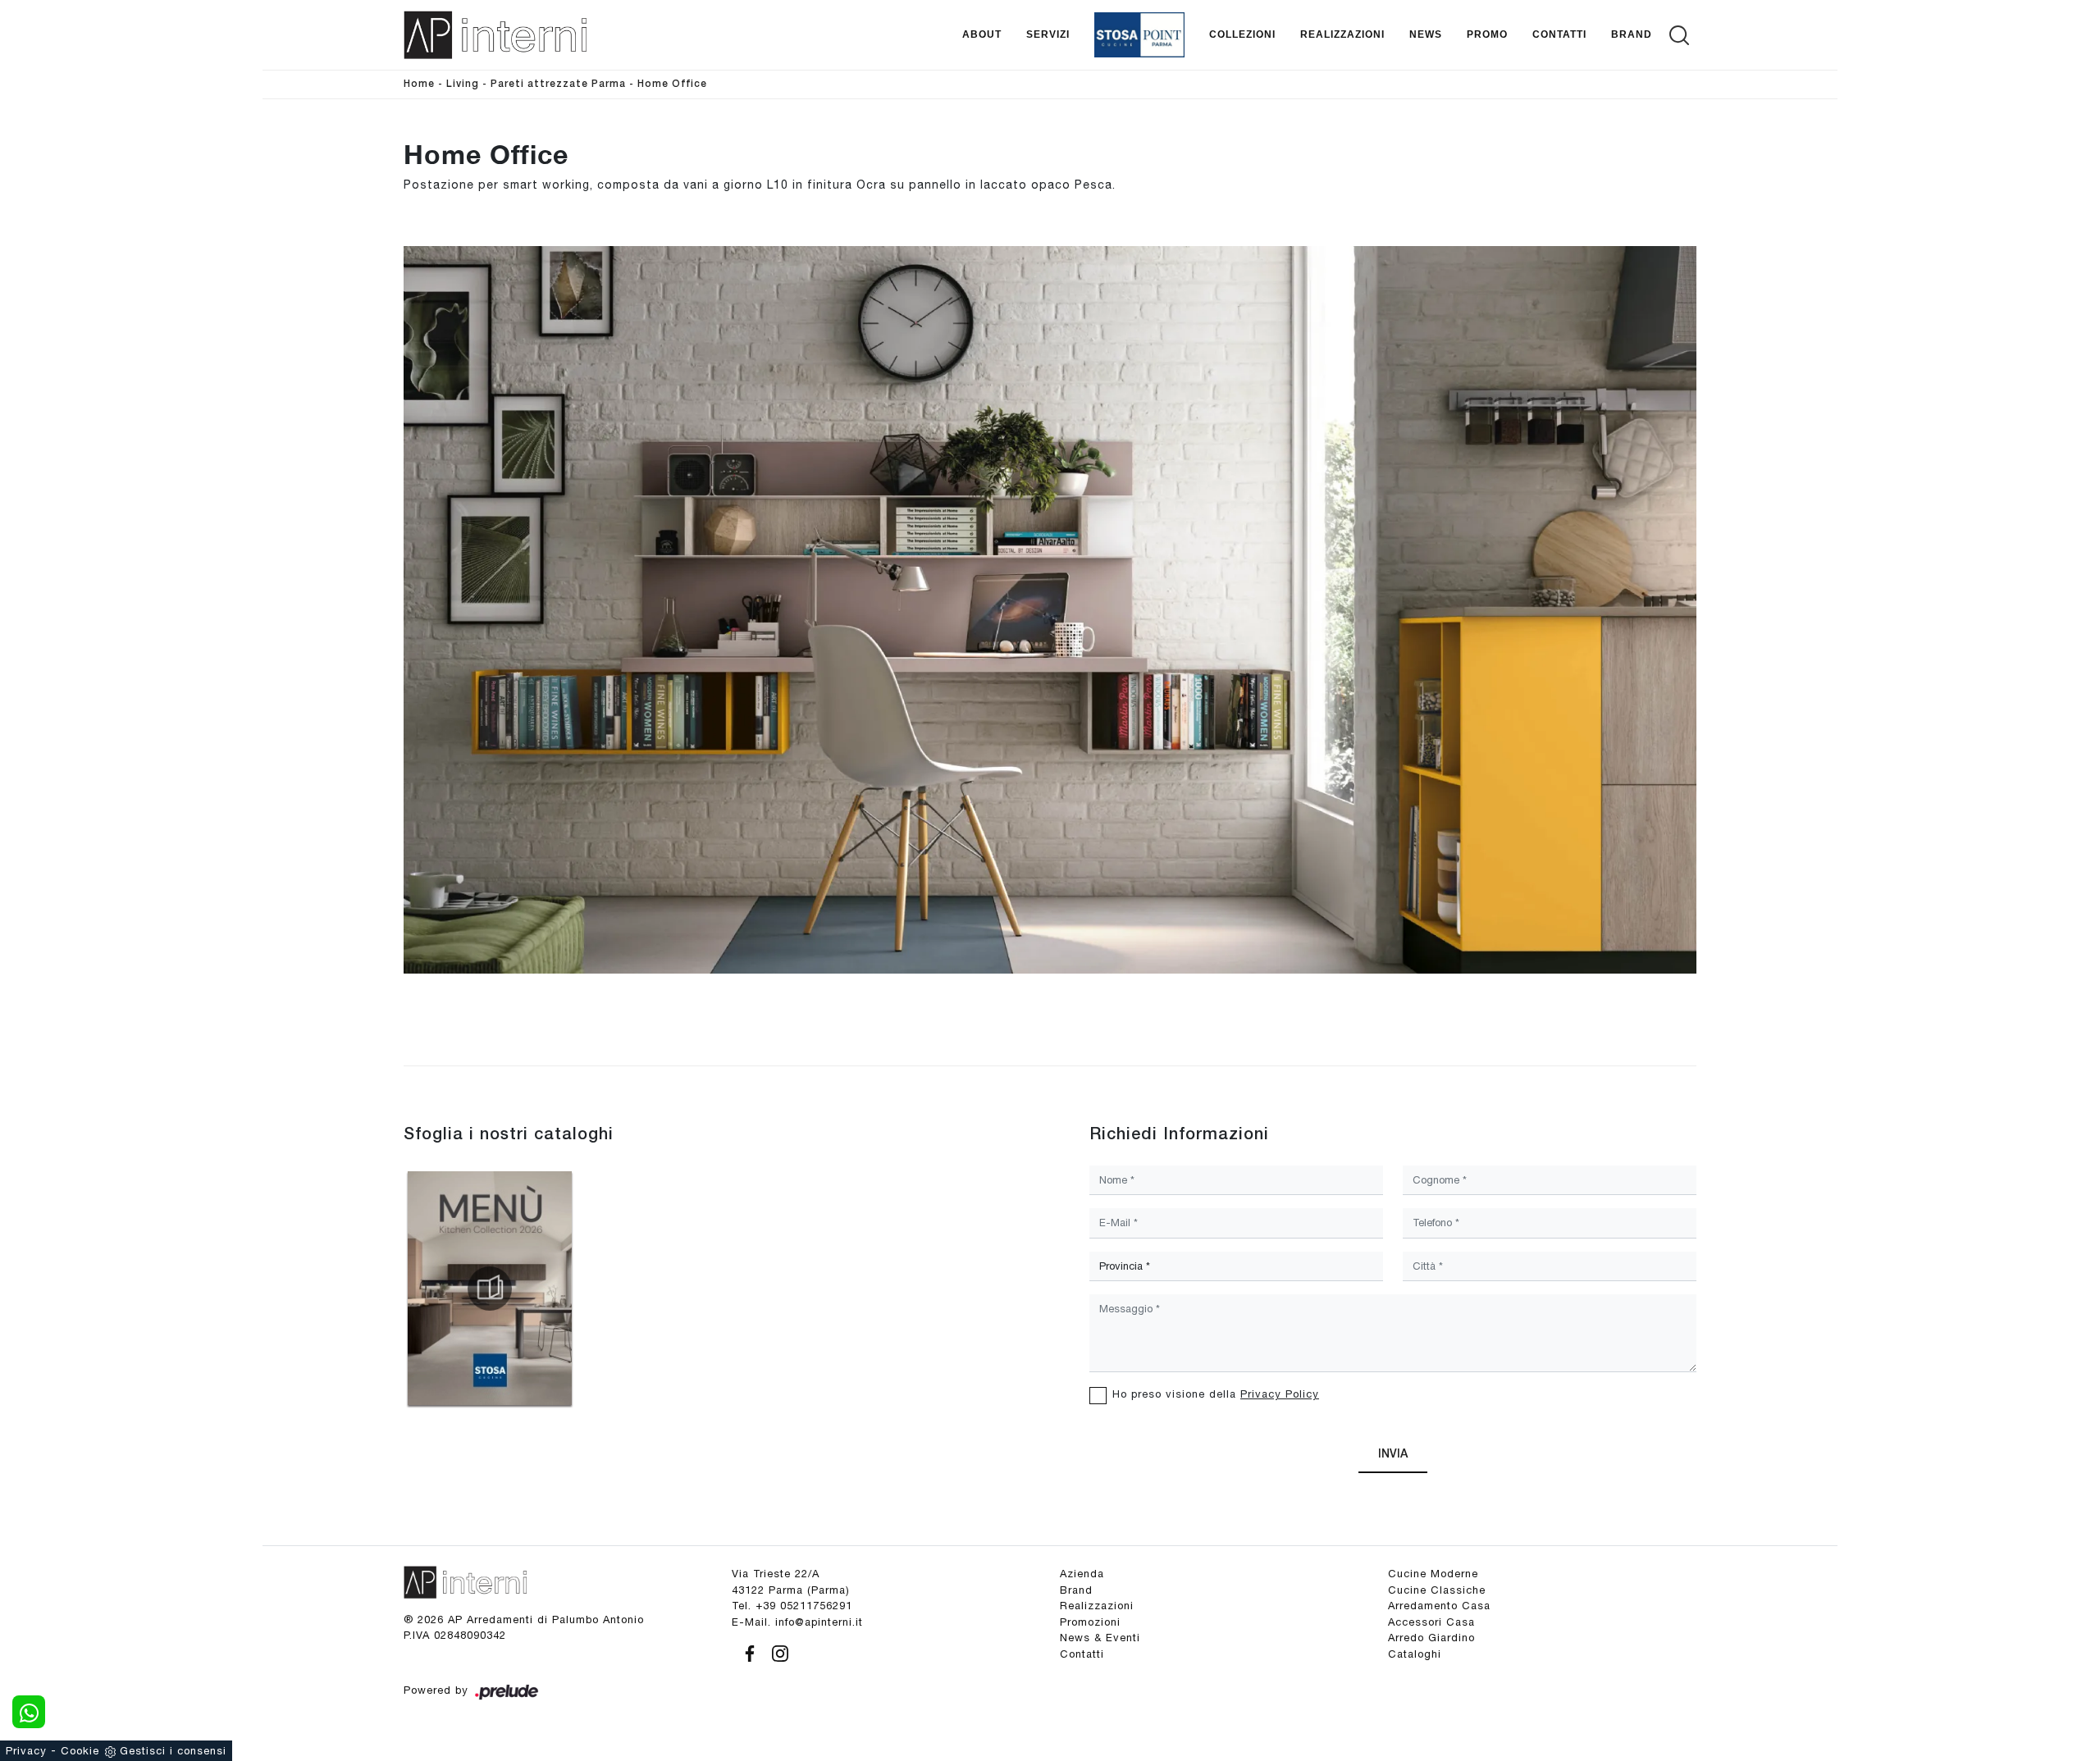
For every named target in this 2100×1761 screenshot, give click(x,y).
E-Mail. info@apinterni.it (797, 1622)
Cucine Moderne (1433, 1574)
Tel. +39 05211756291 (792, 1606)
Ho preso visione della (1216, 1394)
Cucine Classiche (1437, 1590)
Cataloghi (1415, 1654)
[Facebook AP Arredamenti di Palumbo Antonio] (747, 1651)
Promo (1487, 34)
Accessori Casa (1431, 1622)
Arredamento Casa (1439, 1606)
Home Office (672, 84)
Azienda (1082, 1574)
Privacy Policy (1280, 1394)
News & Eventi (1100, 1638)
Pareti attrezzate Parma (558, 84)
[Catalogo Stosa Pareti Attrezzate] (490, 1289)
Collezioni (1242, 34)
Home (419, 84)
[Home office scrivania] (1050, 610)
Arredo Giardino (1431, 1638)
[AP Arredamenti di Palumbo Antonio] (495, 35)
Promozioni (1090, 1622)
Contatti (1559, 34)
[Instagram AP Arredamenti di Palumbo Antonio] (775, 1651)
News (1426, 34)
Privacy (26, 1751)
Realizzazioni (1342, 34)
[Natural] (1652, 173)
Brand (1632, 34)
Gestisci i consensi (173, 1751)
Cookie (80, 1751)
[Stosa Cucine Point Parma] (1139, 35)
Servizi (1048, 34)
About (982, 34)
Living (463, 84)
